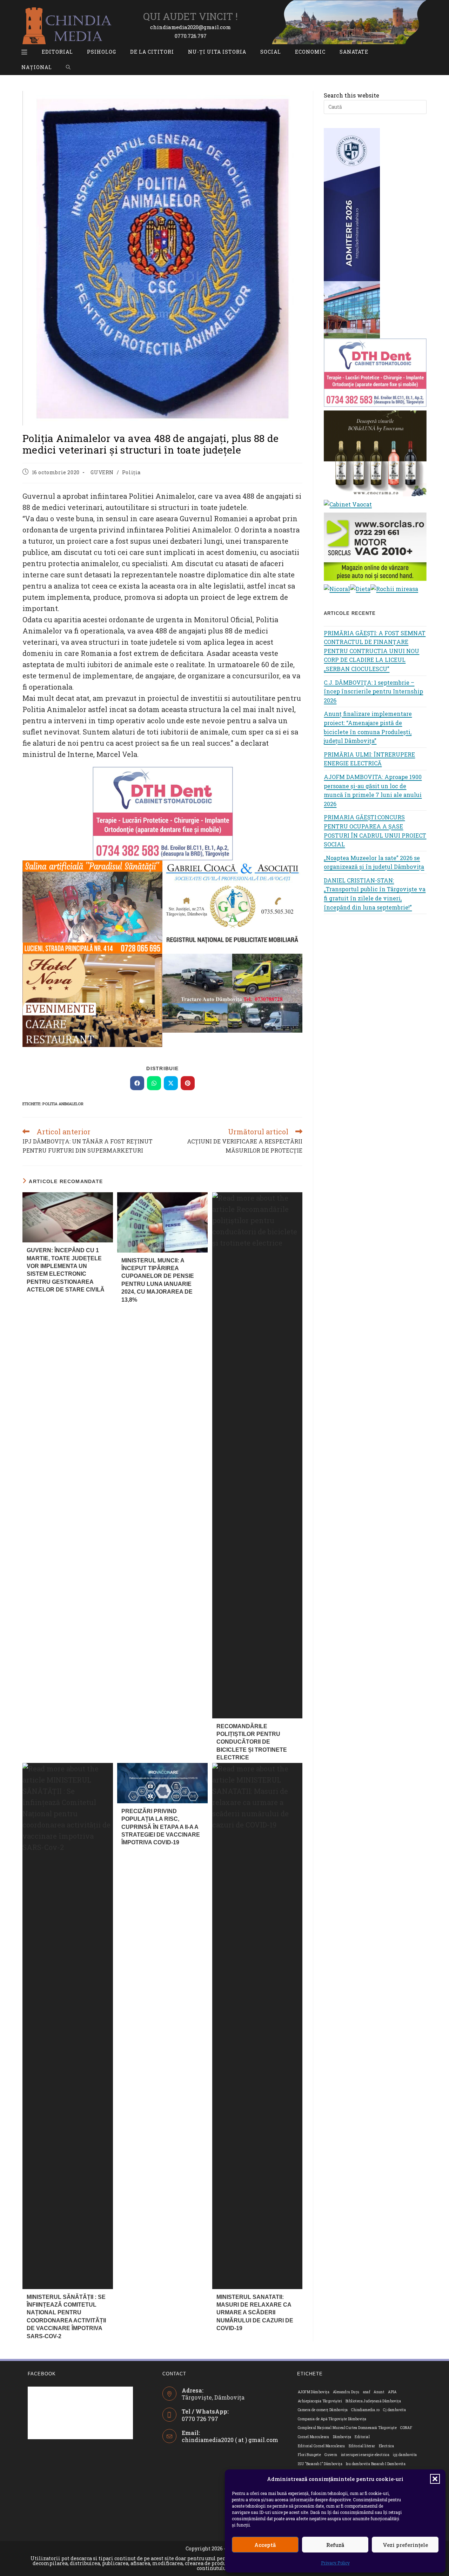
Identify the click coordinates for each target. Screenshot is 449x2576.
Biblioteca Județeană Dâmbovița (373, 2401)
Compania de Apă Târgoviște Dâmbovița (332, 2419)
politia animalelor (63, 1104)
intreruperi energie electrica (365, 2455)
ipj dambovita (405, 2455)
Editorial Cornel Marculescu (321, 2446)
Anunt (379, 2392)
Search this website (351, 95)
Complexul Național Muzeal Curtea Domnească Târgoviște (347, 2428)
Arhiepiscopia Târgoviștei (320, 2401)
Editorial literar (362, 2446)
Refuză (335, 2545)
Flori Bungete (309, 2455)
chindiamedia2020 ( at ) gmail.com (230, 2440)
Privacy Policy (335, 2563)
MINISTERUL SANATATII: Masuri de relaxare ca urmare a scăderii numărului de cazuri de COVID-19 (255, 2313)
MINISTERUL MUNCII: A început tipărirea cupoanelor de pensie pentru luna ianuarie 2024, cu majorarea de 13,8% (158, 1280)
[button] (435, 2479)
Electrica (387, 2446)
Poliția (131, 472)
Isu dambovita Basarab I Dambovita (376, 2464)
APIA (392, 2392)
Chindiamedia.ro (365, 2410)
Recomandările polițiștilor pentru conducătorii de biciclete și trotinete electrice (252, 1742)
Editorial (362, 2437)
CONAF (406, 2428)
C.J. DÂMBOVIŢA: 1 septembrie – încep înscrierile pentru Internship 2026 (373, 691)
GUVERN (102, 472)
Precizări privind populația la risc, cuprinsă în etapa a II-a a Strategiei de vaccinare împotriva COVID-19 (161, 1827)
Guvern (331, 2455)
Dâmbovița (342, 2437)
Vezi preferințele (405, 2545)
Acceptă (265, 2545)
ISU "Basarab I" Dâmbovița (320, 2464)
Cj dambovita (394, 2410)
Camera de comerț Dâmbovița (323, 2410)
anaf (367, 2392)
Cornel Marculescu (314, 2437)
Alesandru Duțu (346, 2392)
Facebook (42, 2374)
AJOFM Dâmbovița (314, 2392)
